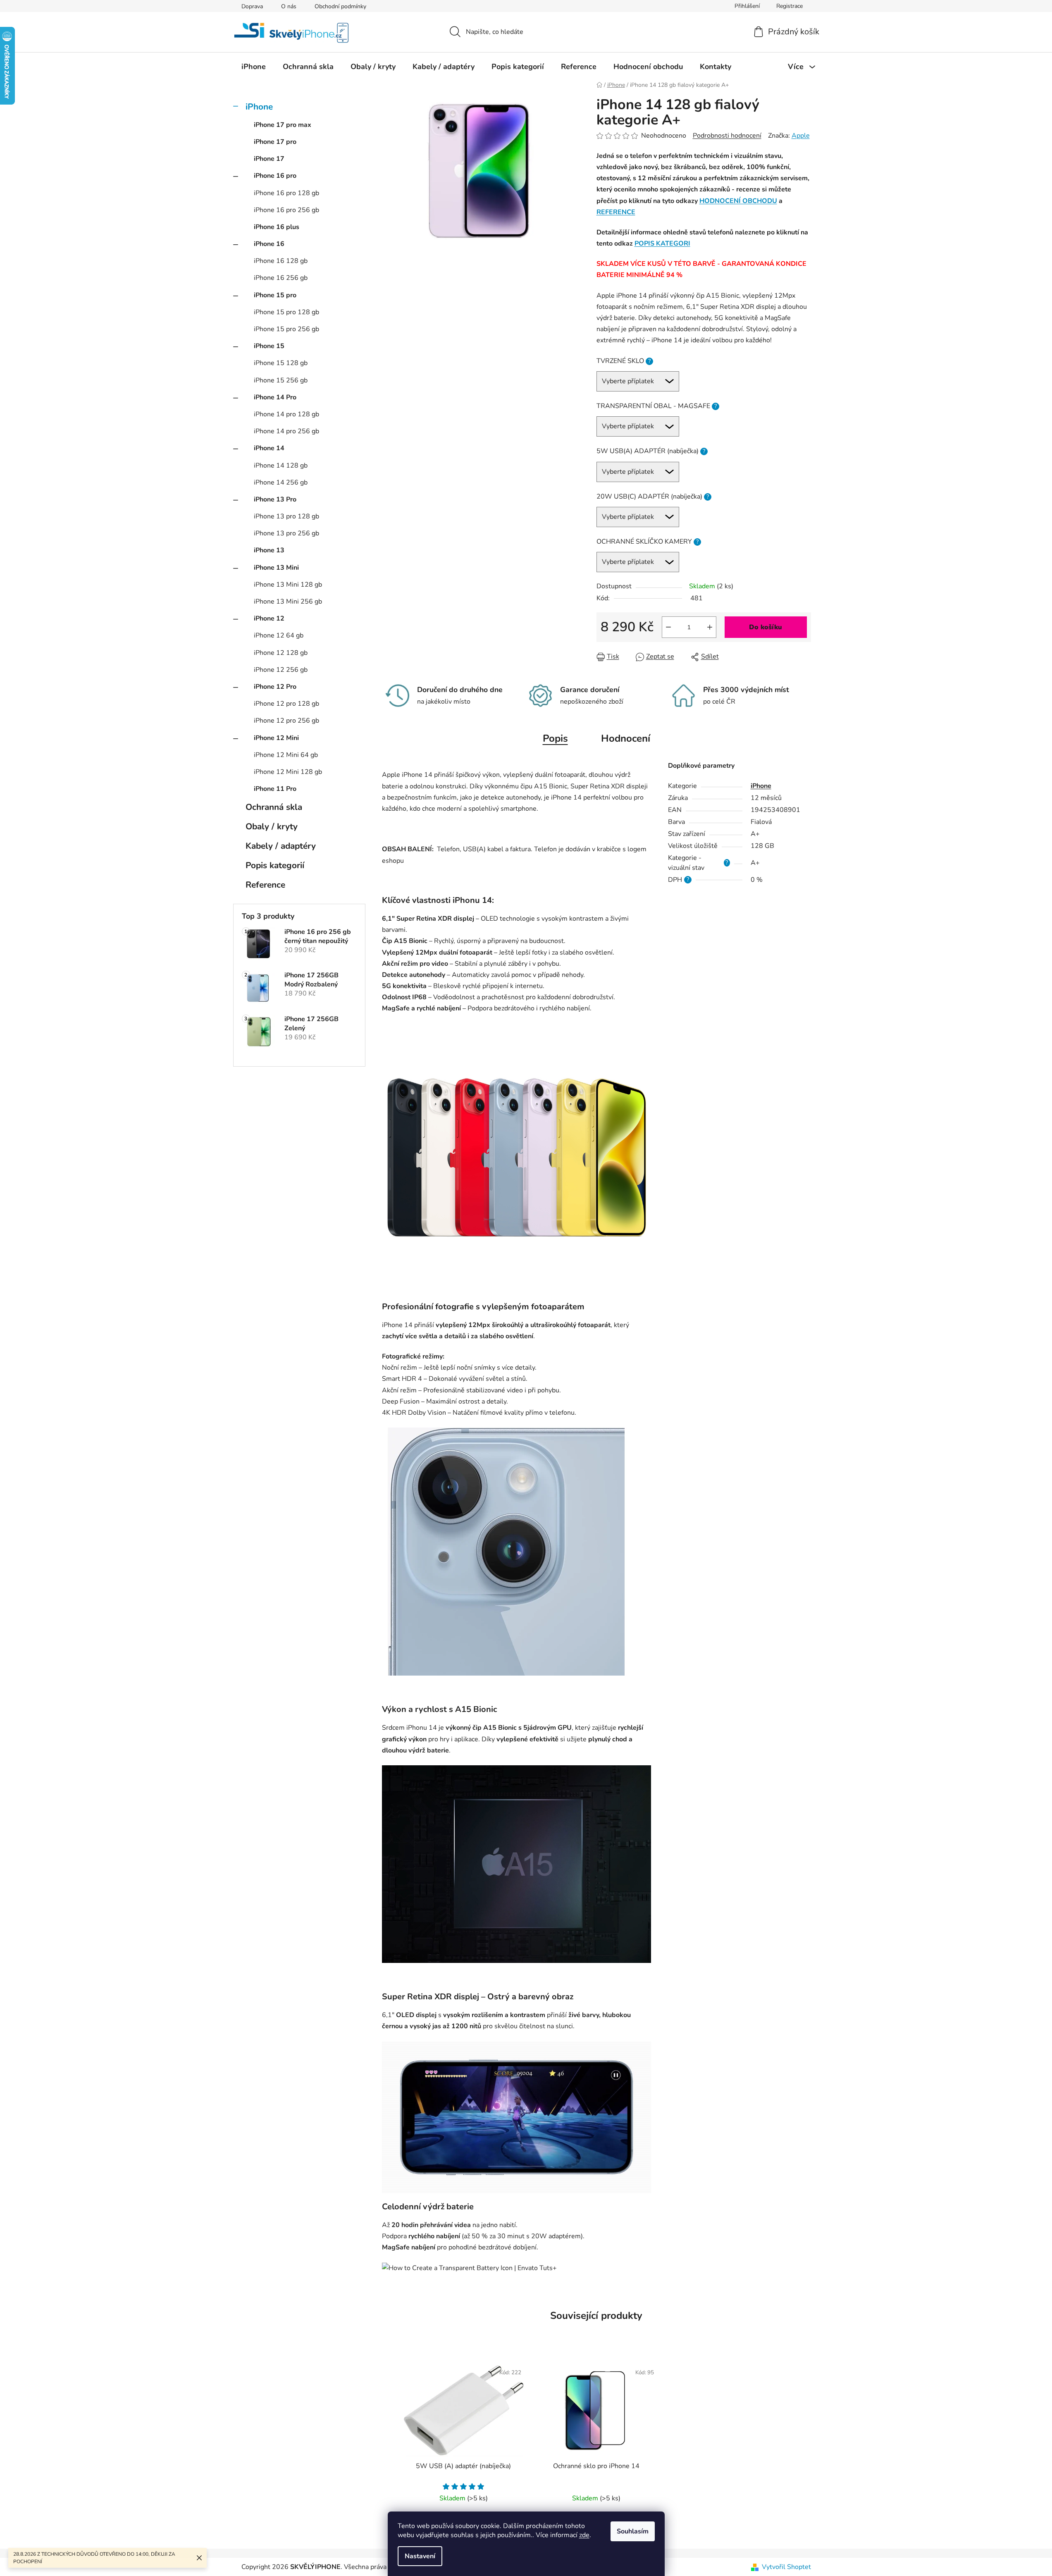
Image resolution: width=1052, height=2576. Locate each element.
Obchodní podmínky (340, 6)
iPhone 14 (269, 448)
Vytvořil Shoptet (786, 2567)
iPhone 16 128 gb (281, 261)
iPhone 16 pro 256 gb (286, 210)
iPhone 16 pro (275, 176)
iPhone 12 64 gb (279, 635)
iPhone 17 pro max (283, 125)
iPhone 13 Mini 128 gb (288, 585)
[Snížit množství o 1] (668, 627)
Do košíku (766, 627)
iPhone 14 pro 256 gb (286, 431)
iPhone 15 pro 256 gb (286, 329)
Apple (801, 136)
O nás (289, 6)
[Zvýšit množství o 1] (710, 627)
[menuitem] (254, 67)
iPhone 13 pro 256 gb (286, 533)
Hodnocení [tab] (626, 738)
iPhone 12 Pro (275, 687)
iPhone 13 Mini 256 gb (288, 602)
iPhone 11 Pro (275, 789)
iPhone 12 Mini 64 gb (286, 755)
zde (584, 2535)
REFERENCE (616, 212)
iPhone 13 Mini (276, 568)
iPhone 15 (269, 346)
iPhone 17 (269, 159)
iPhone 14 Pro (275, 397)
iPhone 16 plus (277, 227)
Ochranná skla (274, 807)
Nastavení (420, 2556)
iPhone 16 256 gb (281, 278)
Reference (265, 885)
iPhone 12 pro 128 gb (286, 704)
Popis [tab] (555, 738)
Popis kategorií (275, 865)
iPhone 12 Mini (276, 738)
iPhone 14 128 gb (281, 466)
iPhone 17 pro (275, 142)
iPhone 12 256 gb (281, 670)
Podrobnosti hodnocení (727, 136)
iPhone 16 (269, 244)
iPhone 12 (269, 618)
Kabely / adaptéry (281, 846)
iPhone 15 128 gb (281, 363)
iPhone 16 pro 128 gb (286, 193)
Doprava (252, 6)
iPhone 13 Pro (275, 499)
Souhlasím (633, 2531)
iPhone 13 (269, 550)
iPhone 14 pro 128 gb (286, 414)
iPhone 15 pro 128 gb (286, 312)
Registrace (790, 6)
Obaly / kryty (272, 826)
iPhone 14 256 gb (281, 482)
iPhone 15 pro (275, 295)
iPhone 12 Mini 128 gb (288, 772)
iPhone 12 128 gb (281, 653)
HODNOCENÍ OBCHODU (738, 201)
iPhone (259, 107)
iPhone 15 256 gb (281, 380)
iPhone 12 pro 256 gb (286, 721)
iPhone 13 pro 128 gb (286, 516)
